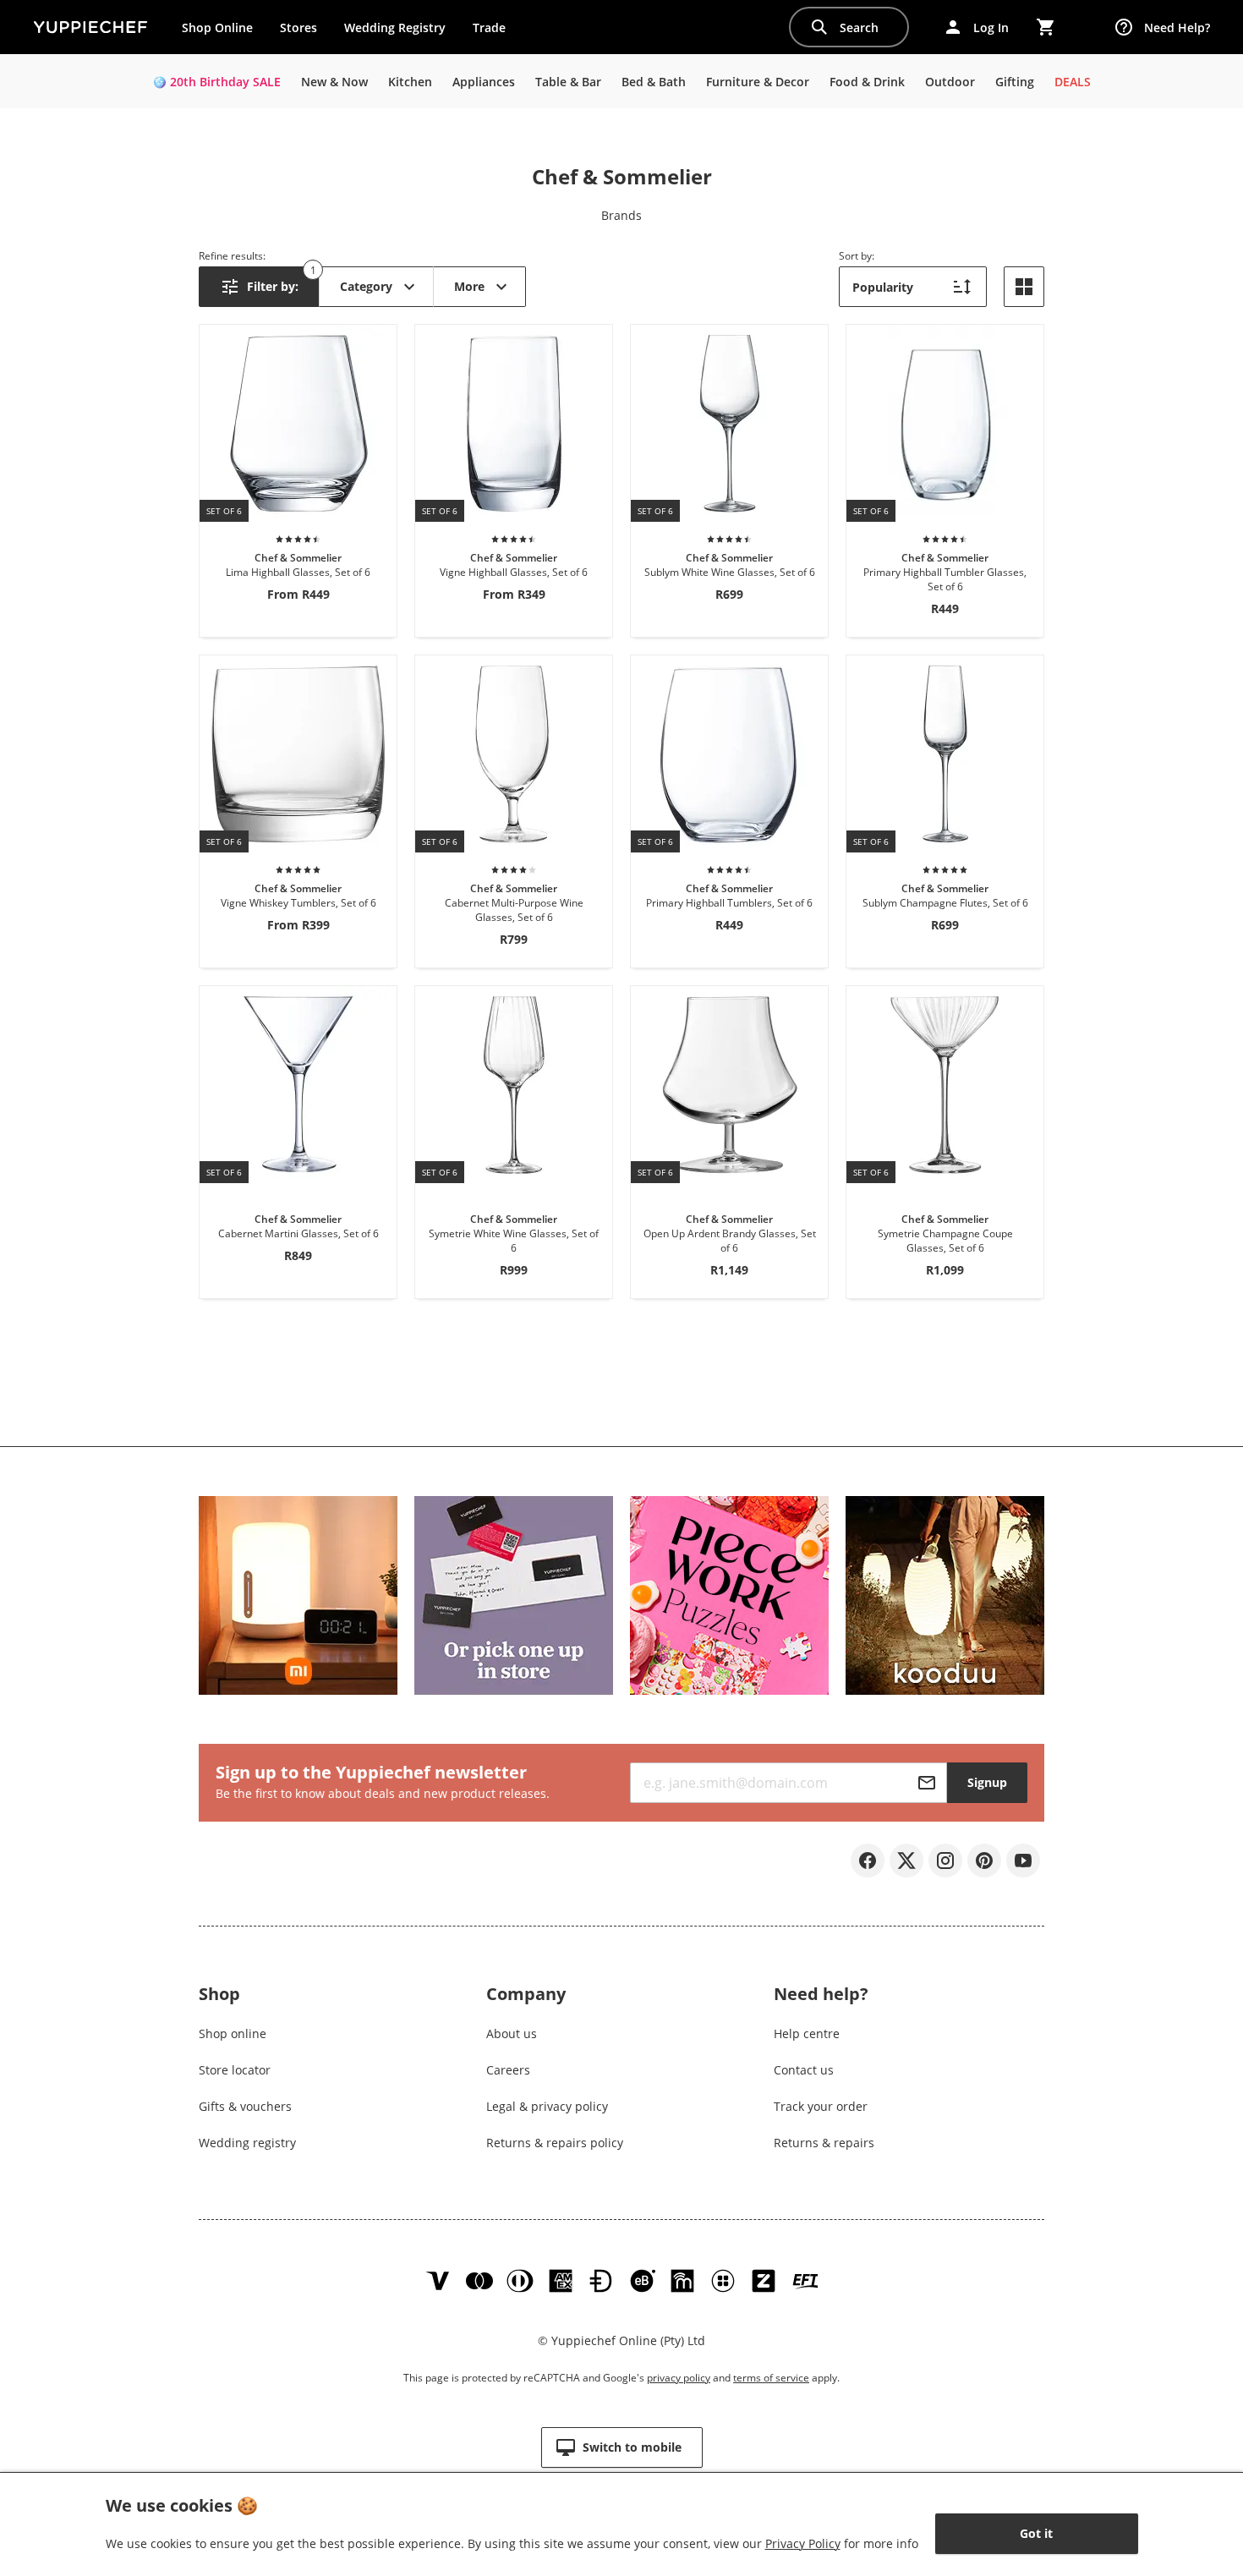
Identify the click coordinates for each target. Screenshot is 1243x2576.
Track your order (821, 2106)
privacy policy (679, 2378)
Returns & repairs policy (555, 2143)
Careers (508, 2070)
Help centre (807, 2033)
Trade (496, 31)
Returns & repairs (824, 2143)
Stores (298, 27)
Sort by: (857, 256)
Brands (621, 215)
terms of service (771, 2378)
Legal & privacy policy (547, 2106)
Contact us (804, 2070)
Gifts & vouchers (245, 2106)
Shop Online (217, 27)
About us (512, 2033)
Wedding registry (247, 2143)
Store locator (235, 2070)
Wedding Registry (395, 27)
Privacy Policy (803, 2543)
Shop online (233, 2033)
